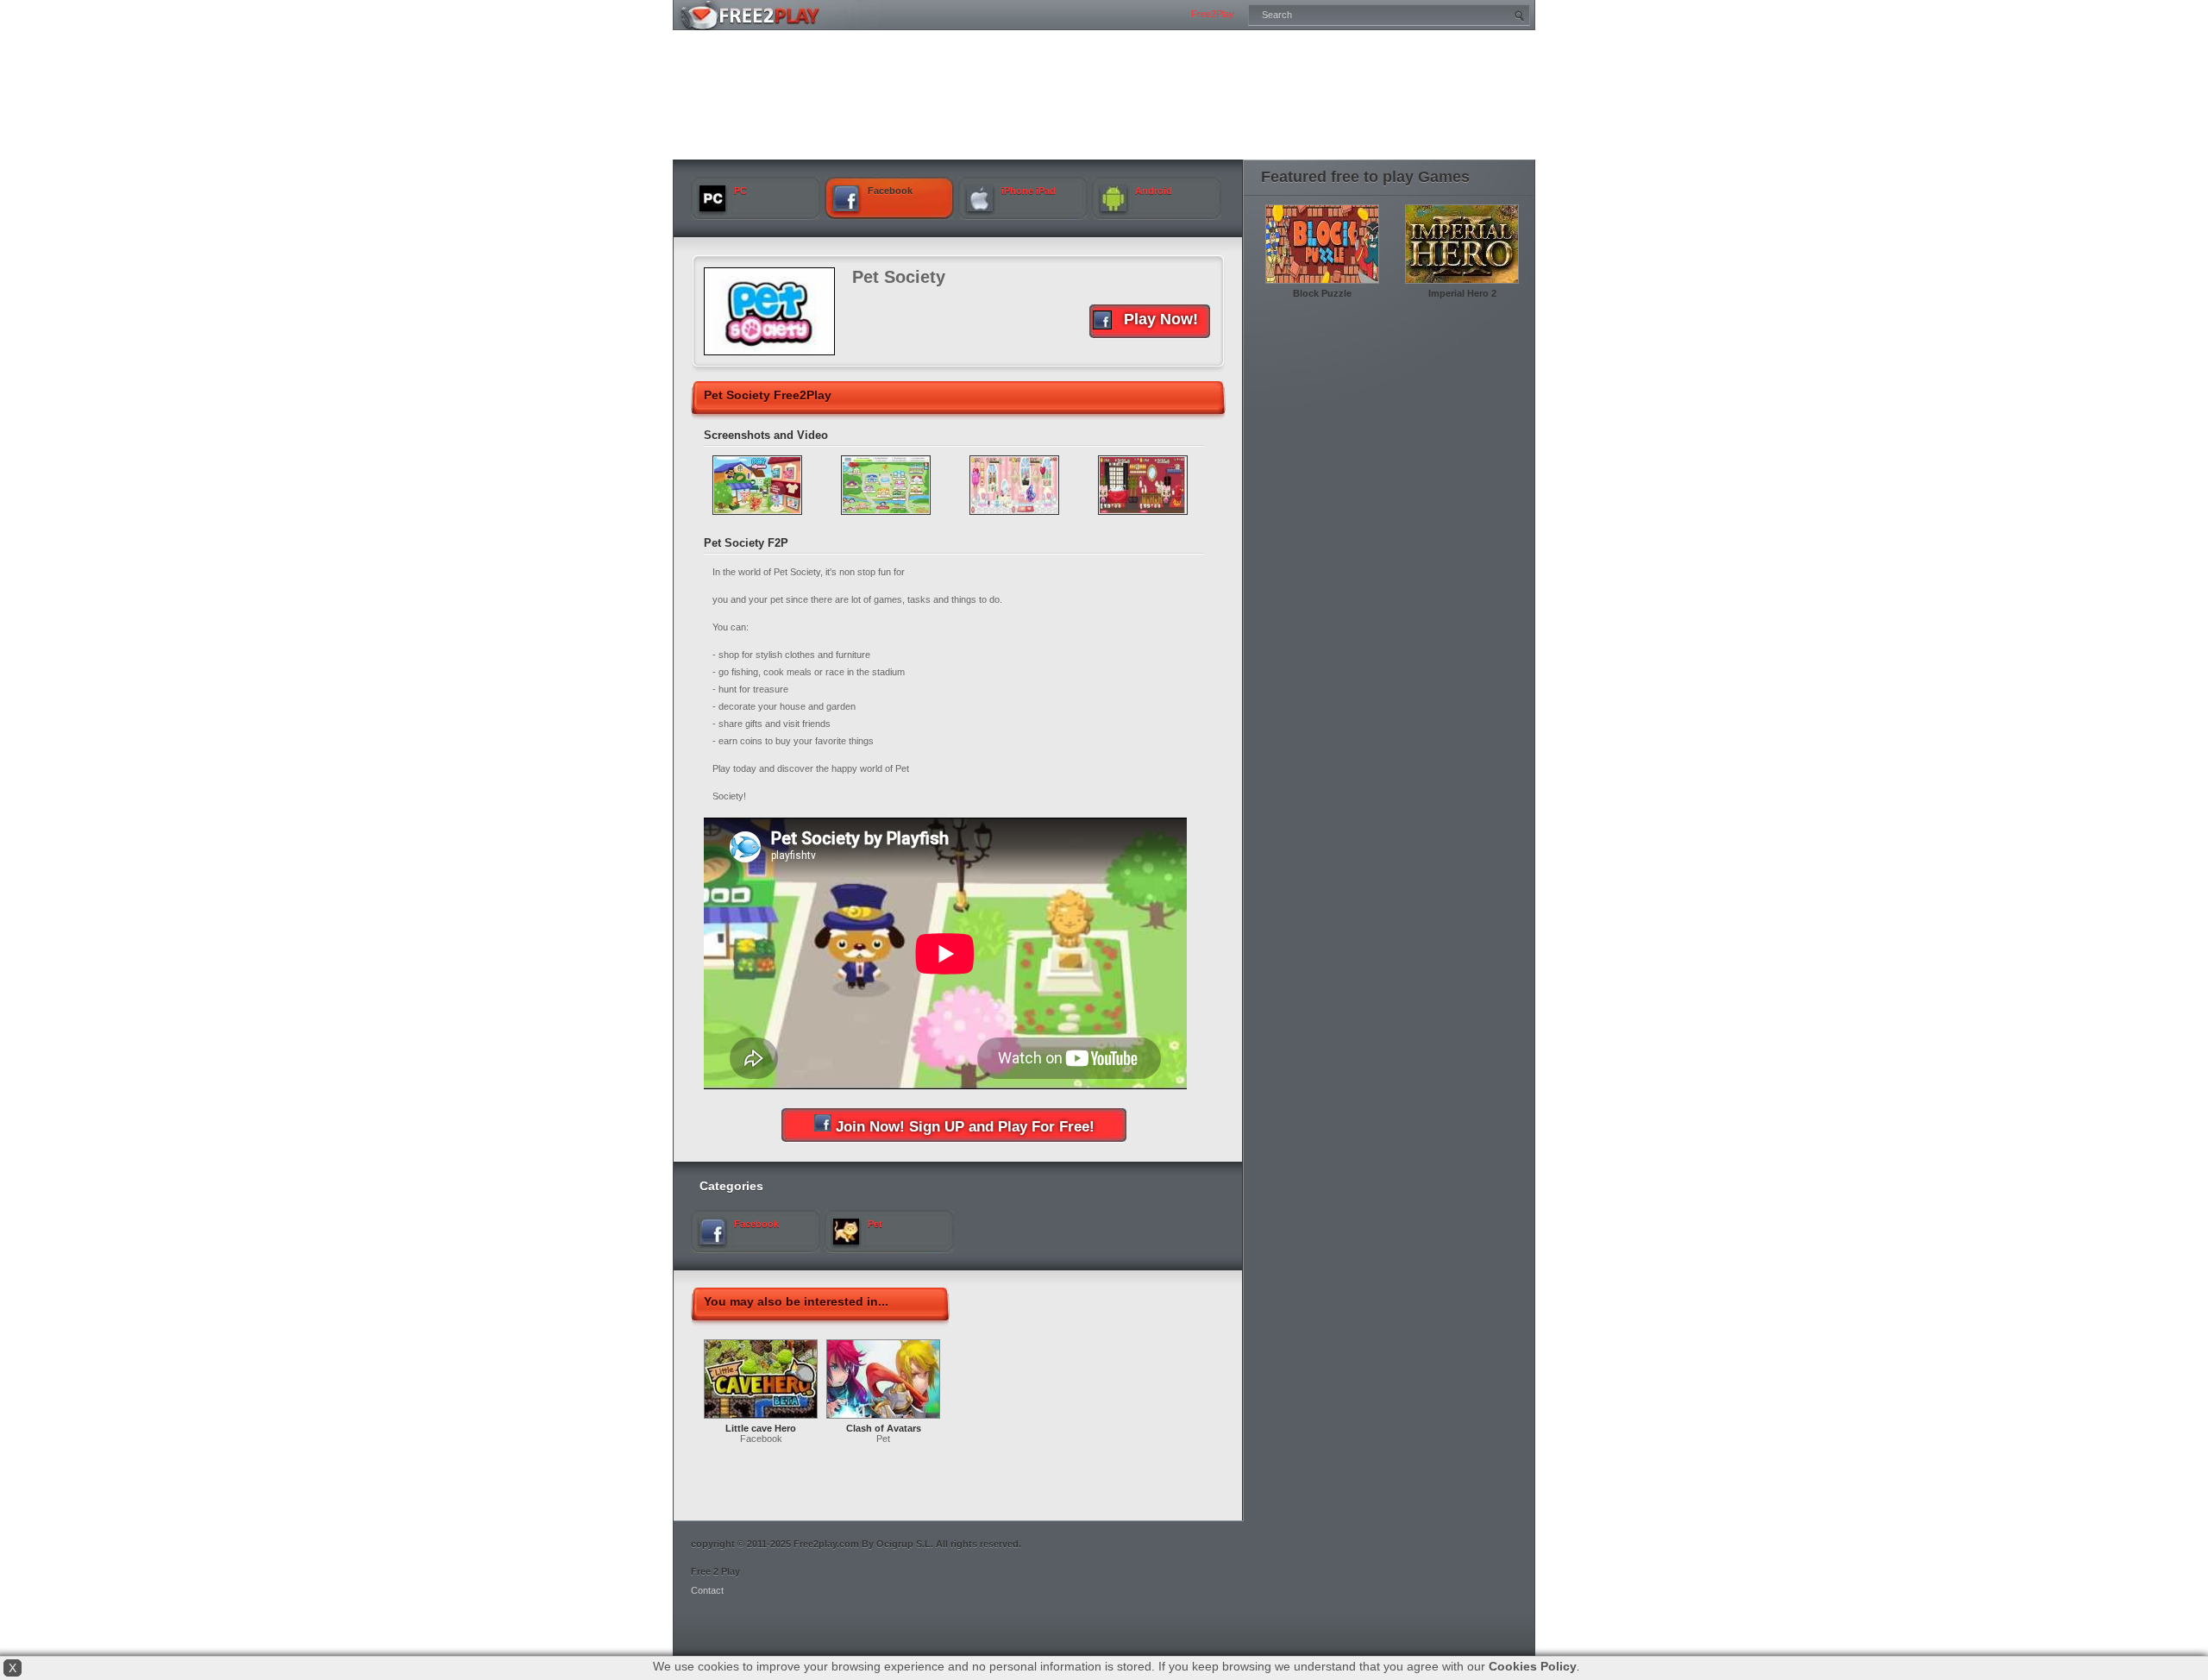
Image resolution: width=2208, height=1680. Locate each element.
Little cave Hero (761, 1428)
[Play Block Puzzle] (1322, 285)
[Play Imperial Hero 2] (1462, 285)
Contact (707, 1590)
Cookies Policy (1533, 1666)
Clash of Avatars (884, 1428)
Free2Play (1213, 14)
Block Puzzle (1322, 293)
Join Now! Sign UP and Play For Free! (965, 1127)
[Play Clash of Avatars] (883, 1420)
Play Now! (1161, 319)
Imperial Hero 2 (1462, 293)
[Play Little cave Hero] (761, 1420)
